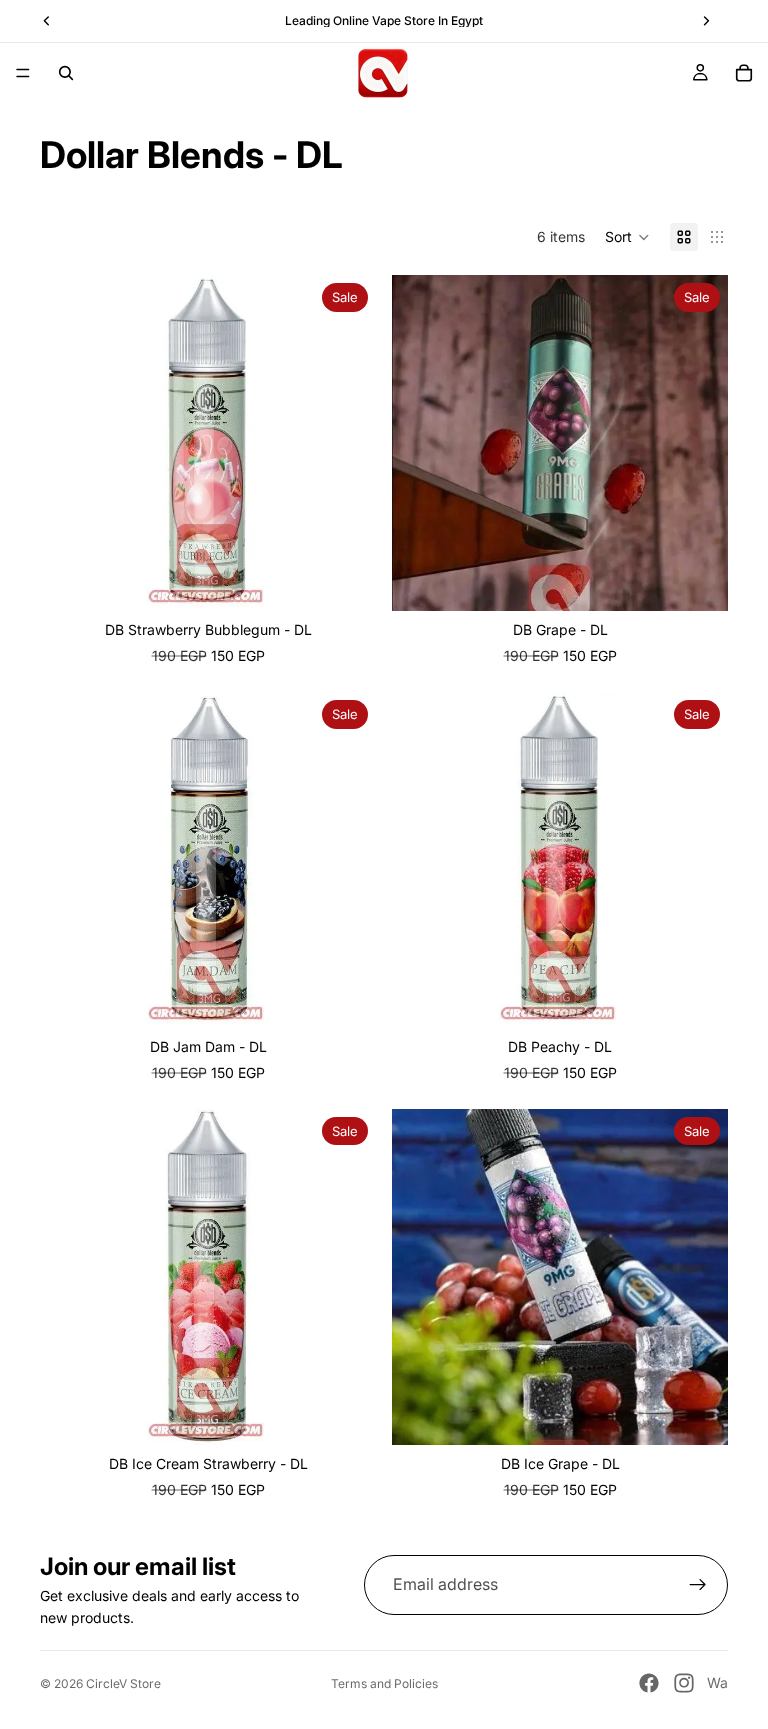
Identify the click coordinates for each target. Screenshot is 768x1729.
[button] (627, 237)
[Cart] (744, 73)
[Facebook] (649, 1683)
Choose (362, 579)
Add (362, 1413)
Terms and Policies (384, 1683)
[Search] (66, 73)
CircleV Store (123, 1683)
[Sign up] (698, 1585)
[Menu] (23, 73)
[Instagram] (684, 1683)
